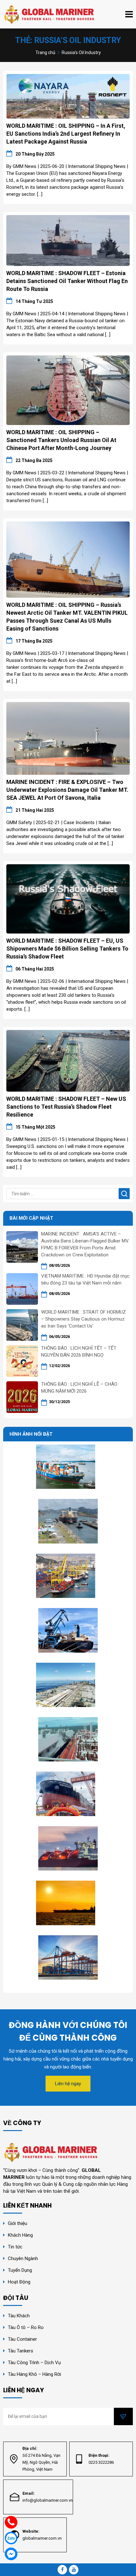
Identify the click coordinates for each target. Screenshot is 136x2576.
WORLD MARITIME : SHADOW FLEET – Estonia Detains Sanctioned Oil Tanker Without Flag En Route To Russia (67, 281)
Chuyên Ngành (23, 2259)
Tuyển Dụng (20, 2270)
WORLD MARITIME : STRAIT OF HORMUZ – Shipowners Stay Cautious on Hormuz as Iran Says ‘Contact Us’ (83, 1319)
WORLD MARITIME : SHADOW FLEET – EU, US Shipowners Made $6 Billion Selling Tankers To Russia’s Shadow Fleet (67, 949)
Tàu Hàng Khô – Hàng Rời (34, 2374)
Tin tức (15, 2247)
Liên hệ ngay (68, 2084)
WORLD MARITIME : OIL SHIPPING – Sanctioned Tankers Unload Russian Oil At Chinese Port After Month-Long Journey (61, 440)
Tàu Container (22, 2339)
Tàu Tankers (21, 2351)
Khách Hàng (20, 2235)
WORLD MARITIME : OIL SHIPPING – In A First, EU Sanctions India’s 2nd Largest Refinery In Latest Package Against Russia (66, 134)
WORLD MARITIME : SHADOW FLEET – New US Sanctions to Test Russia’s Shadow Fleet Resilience (66, 1107)
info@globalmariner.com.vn (48, 2500)
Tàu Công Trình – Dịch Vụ (34, 2363)
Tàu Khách (19, 2316)
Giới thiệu (18, 2223)
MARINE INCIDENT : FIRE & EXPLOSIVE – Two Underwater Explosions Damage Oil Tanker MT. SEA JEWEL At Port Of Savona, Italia (67, 790)
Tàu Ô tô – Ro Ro (26, 2327)
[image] (68, 96)
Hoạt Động (20, 2282)
